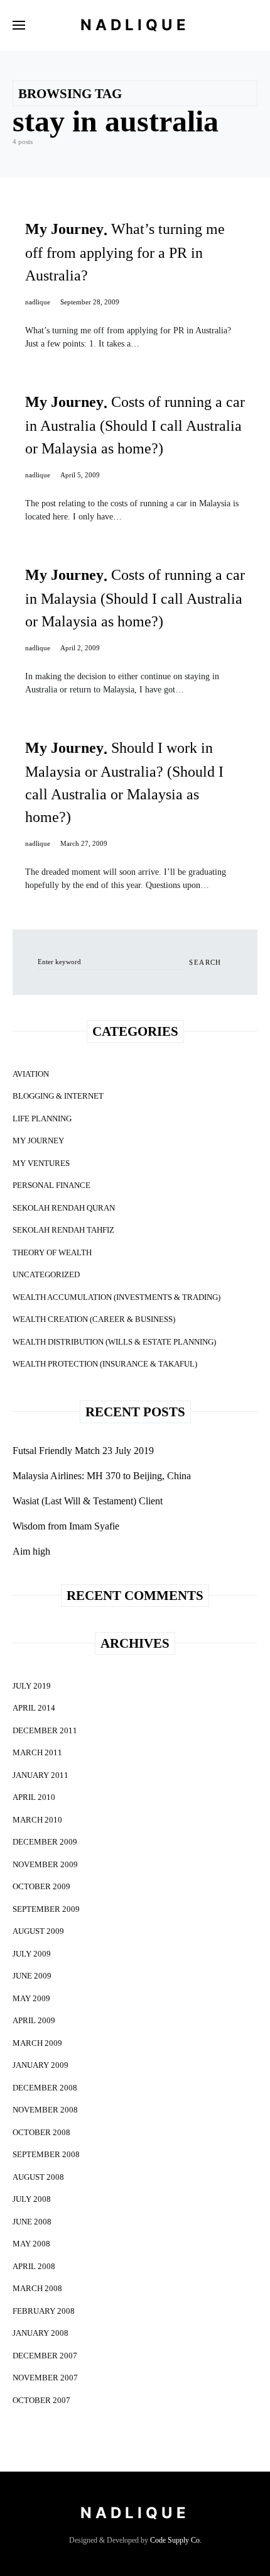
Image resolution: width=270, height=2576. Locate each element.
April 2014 (34, 1708)
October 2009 (41, 1886)
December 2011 (45, 1730)
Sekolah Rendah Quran (64, 1208)
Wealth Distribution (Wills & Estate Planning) (114, 1342)
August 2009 (38, 1931)
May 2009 (31, 1998)
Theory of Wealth (52, 1252)
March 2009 (37, 2043)
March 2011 (37, 1752)
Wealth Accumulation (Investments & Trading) (116, 1297)
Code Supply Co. (176, 2540)
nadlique (38, 302)
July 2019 (32, 1686)
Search (205, 962)
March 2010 (37, 1820)
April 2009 (34, 2020)
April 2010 (34, 1797)
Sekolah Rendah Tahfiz (63, 1230)
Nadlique (135, 25)
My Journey (38, 1141)
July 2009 (32, 1954)
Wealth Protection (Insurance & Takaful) (105, 1364)
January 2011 (40, 1775)
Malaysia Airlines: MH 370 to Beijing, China (102, 1476)
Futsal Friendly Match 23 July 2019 (83, 1451)
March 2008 (37, 2288)
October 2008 (41, 2132)
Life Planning (42, 1119)
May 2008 (31, 2244)
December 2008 (45, 2088)
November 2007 (45, 2378)
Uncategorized (46, 1274)
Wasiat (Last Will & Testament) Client (88, 1501)
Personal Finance (51, 1185)
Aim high (31, 1551)
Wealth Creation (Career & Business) (94, 1319)
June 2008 (32, 2222)
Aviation (31, 1074)
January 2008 (40, 2333)
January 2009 (40, 2065)
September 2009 (46, 1909)
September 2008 (46, 2154)
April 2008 (34, 2266)
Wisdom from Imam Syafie (66, 1526)
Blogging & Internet (58, 1096)
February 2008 (44, 2311)
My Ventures (41, 1163)
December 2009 (45, 1842)
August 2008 (38, 2177)
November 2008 (45, 2110)
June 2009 (32, 1976)
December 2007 (45, 2356)
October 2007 (41, 2400)
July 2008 (32, 2199)
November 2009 (45, 1864)
